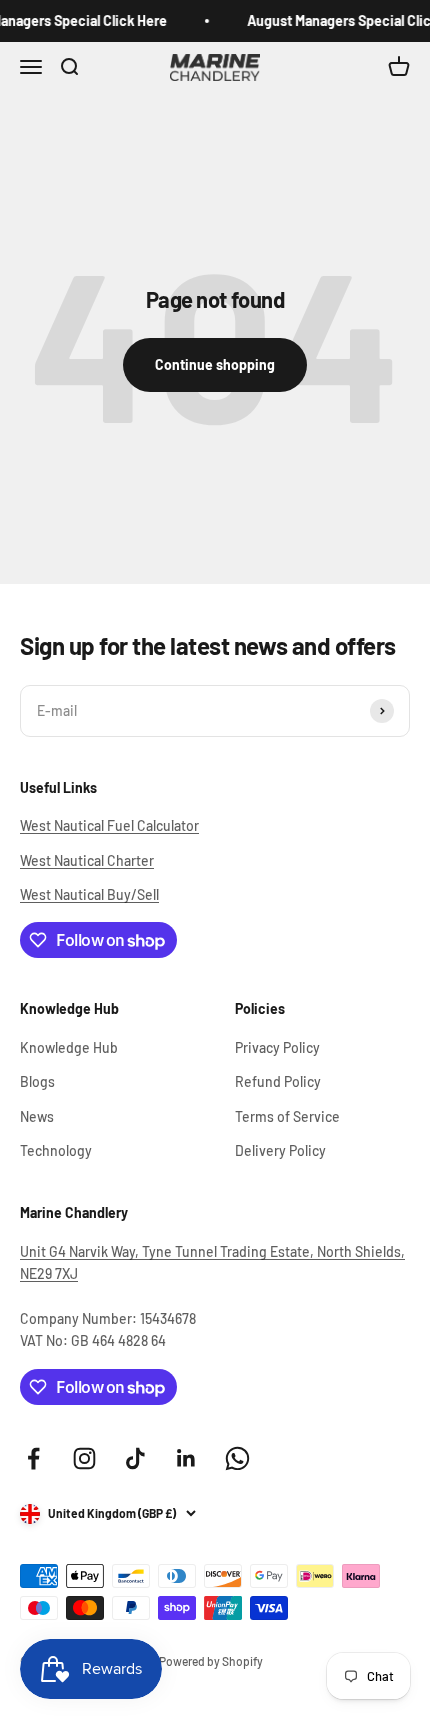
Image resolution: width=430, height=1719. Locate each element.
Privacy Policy (277, 1047)
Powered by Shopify (211, 1661)
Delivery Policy (280, 1150)
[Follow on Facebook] (33, 1458)
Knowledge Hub (69, 1047)
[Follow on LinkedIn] (186, 1458)
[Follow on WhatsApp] (237, 1458)
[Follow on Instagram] (84, 1458)
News (37, 1116)
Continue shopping (215, 364)
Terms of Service (287, 1116)
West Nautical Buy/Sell (89, 894)
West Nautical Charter (87, 860)
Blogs (37, 1081)
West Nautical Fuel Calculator (109, 825)
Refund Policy (278, 1081)
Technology (56, 1150)
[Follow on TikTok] (135, 1458)
